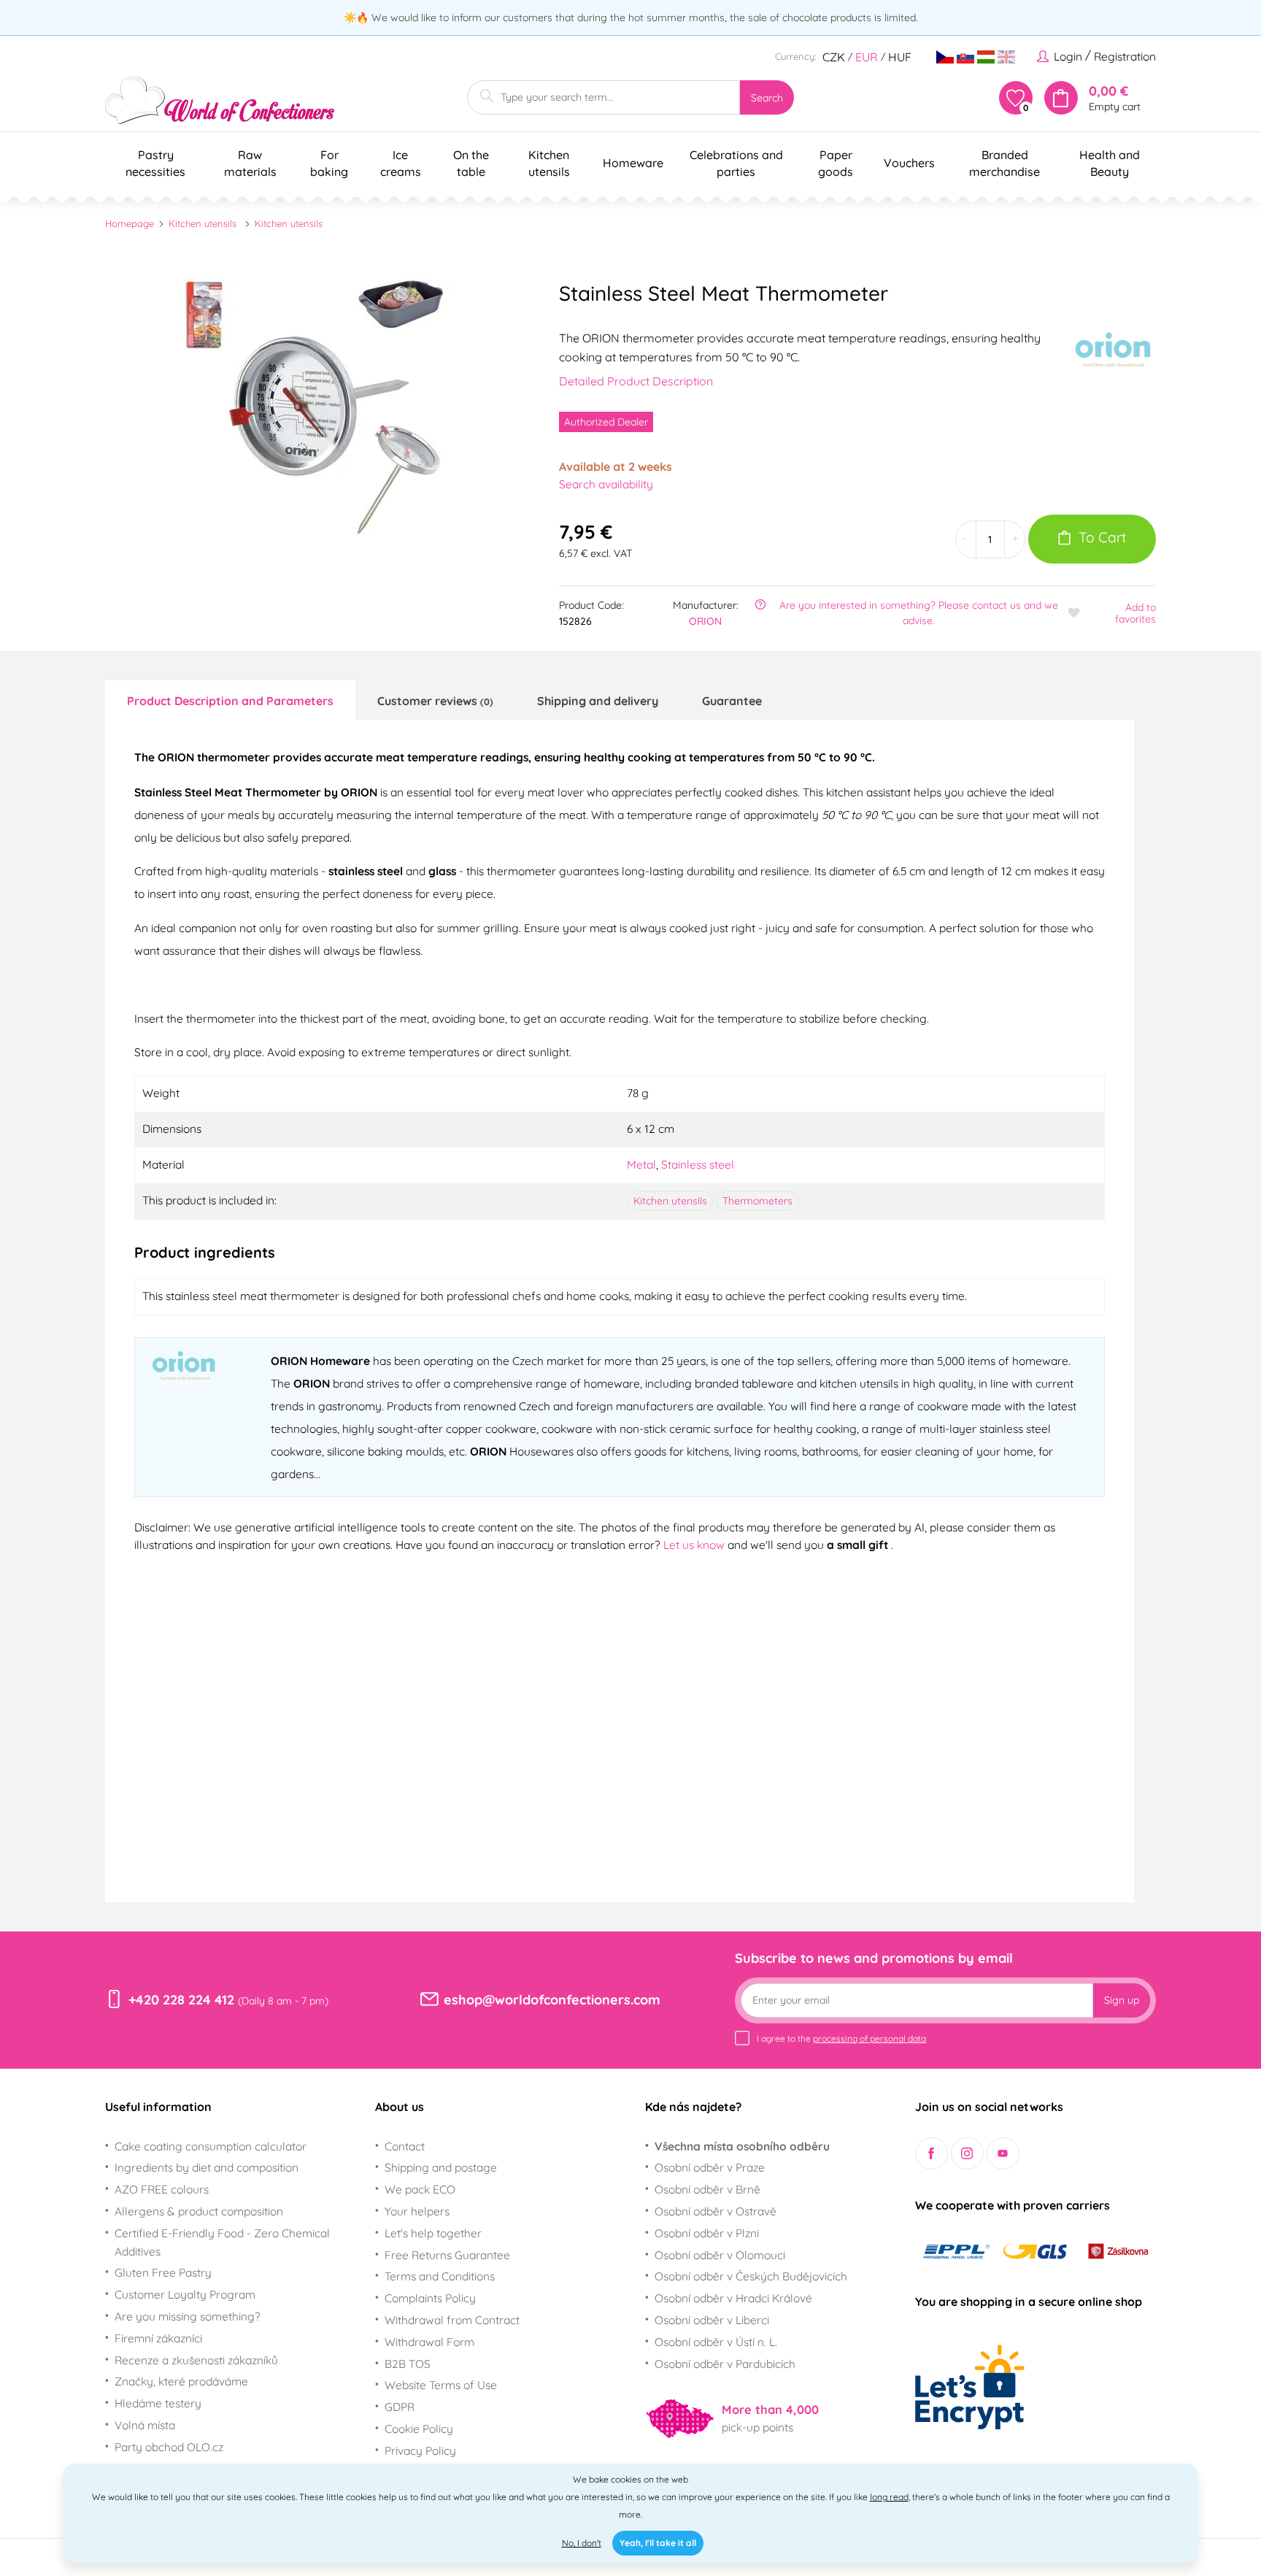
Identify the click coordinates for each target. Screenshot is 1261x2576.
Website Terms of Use (441, 2385)
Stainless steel (698, 1164)
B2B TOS (408, 2364)
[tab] (230, 700)
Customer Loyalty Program (185, 2294)
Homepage (130, 223)
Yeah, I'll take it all (658, 2543)
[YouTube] (1003, 2154)
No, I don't (582, 2543)
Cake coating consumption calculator (211, 2146)
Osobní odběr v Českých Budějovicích (751, 2276)
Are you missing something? (188, 2316)
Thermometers (757, 1201)
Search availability (606, 484)
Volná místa (145, 2425)
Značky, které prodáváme (181, 2381)
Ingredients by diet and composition (207, 2167)
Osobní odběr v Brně (707, 2189)
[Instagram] (967, 2154)
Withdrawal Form (429, 2342)
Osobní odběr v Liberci (712, 2320)
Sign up (1122, 2000)
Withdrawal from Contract (452, 2320)
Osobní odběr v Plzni (707, 2233)
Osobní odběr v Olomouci (720, 2255)
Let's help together (433, 2233)
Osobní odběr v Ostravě (716, 2211)
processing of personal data (869, 2038)
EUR (867, 57)
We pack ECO (420, 2189)
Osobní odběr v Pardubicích (725, 2364)
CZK (834, 57)
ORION (705, 621)
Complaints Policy (430, 2298)
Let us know (695, 1545)
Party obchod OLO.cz (169, 2447)
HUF (900, 57)
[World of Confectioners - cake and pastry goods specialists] (220, 100)
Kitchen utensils (203, 223)
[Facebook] (932, 2154)
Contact (405, 2146)
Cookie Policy (419, 2429)
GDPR (400, 2407)
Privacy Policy (420, 2450)
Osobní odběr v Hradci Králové (733, 2298)
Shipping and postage (441, 2167)
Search (767, 98)
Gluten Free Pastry (163, 2272)
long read (889, 2497)
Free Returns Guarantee (447, 2255)
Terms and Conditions (440, 2276)
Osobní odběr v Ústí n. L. (716, 2342)
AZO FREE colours (162, 2189)
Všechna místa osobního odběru (742, 2146)
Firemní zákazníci (158, 2338)
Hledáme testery (158, 2403)
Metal (641, 1164)
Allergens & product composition (199, 2211)
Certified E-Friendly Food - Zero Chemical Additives (222, 2242)
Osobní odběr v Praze (710, 2167)
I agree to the (841, 2038)
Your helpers (417, 2211)
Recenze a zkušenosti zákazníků (196, 2360)
